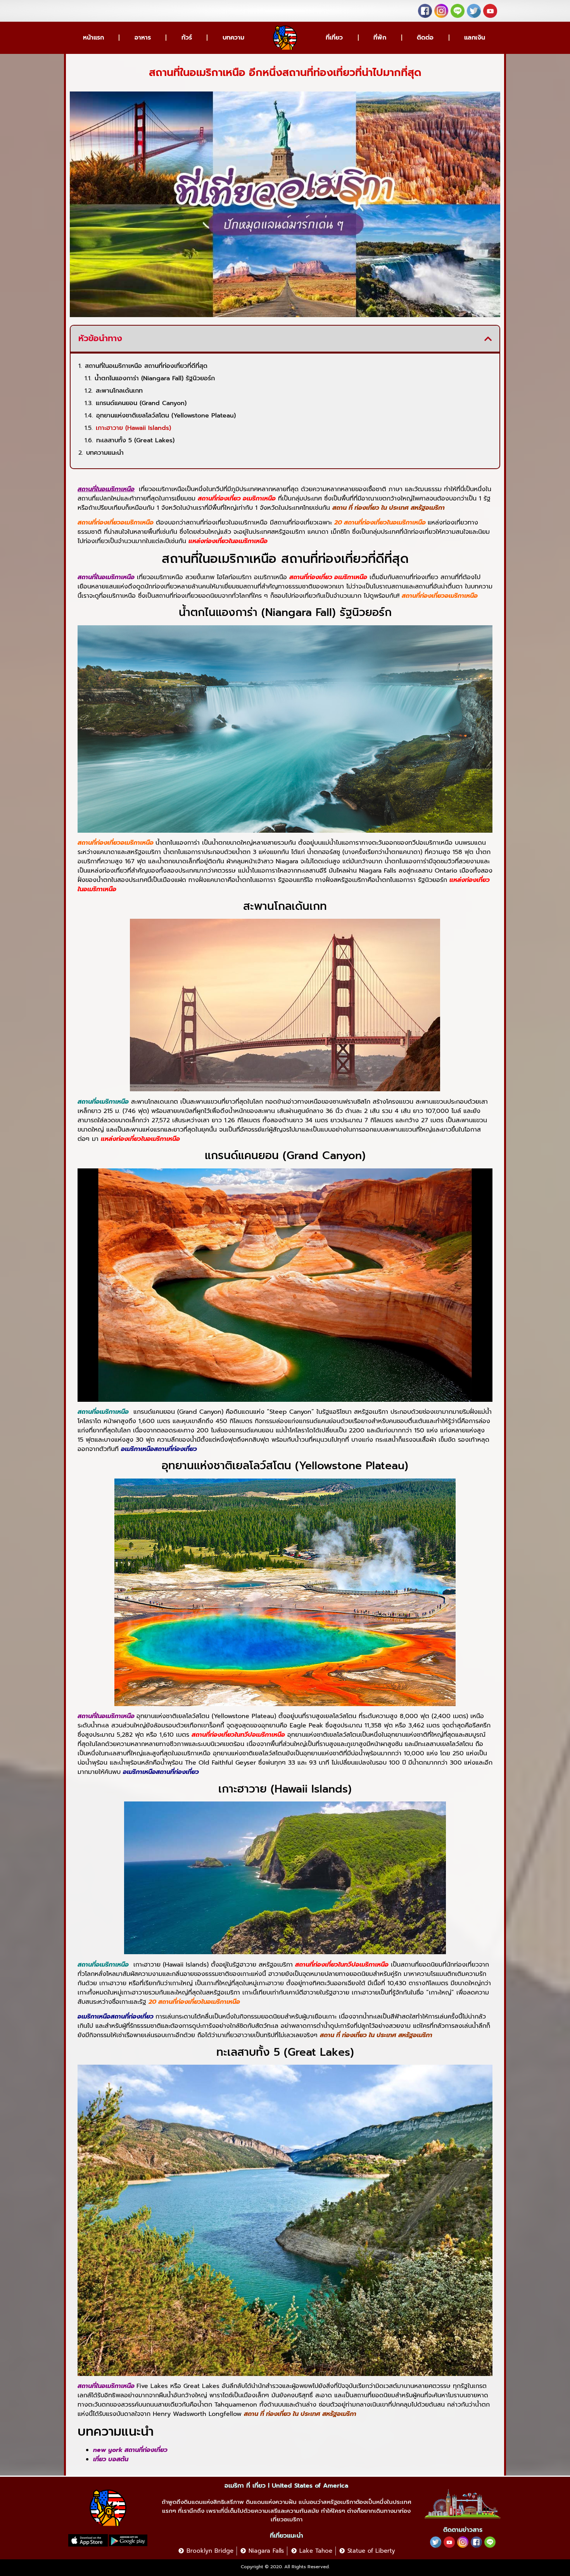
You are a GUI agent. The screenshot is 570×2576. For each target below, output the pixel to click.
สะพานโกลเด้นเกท (119, 391)
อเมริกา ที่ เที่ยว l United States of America (286, 2486)
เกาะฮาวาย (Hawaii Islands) (133, 428)
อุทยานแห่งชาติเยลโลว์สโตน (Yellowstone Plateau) (166, 416)
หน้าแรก (93, 38)
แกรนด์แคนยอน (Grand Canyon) (141, 403)
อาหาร (143, 38)
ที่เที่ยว (334, 38)
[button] (488, 339)
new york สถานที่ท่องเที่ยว (130, 2450)
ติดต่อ (425, 38)
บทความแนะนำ (105, 453)
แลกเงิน (475, 38)
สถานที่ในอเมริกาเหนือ (106, 489)
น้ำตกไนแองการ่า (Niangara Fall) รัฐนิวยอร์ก (155, 378)
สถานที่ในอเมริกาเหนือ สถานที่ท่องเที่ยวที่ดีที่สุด (146, 366)
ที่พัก (380, 38)
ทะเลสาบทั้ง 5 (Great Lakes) (135, 440)
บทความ (233, 38)
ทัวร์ (187, 38)
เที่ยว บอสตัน (111, 2459)
